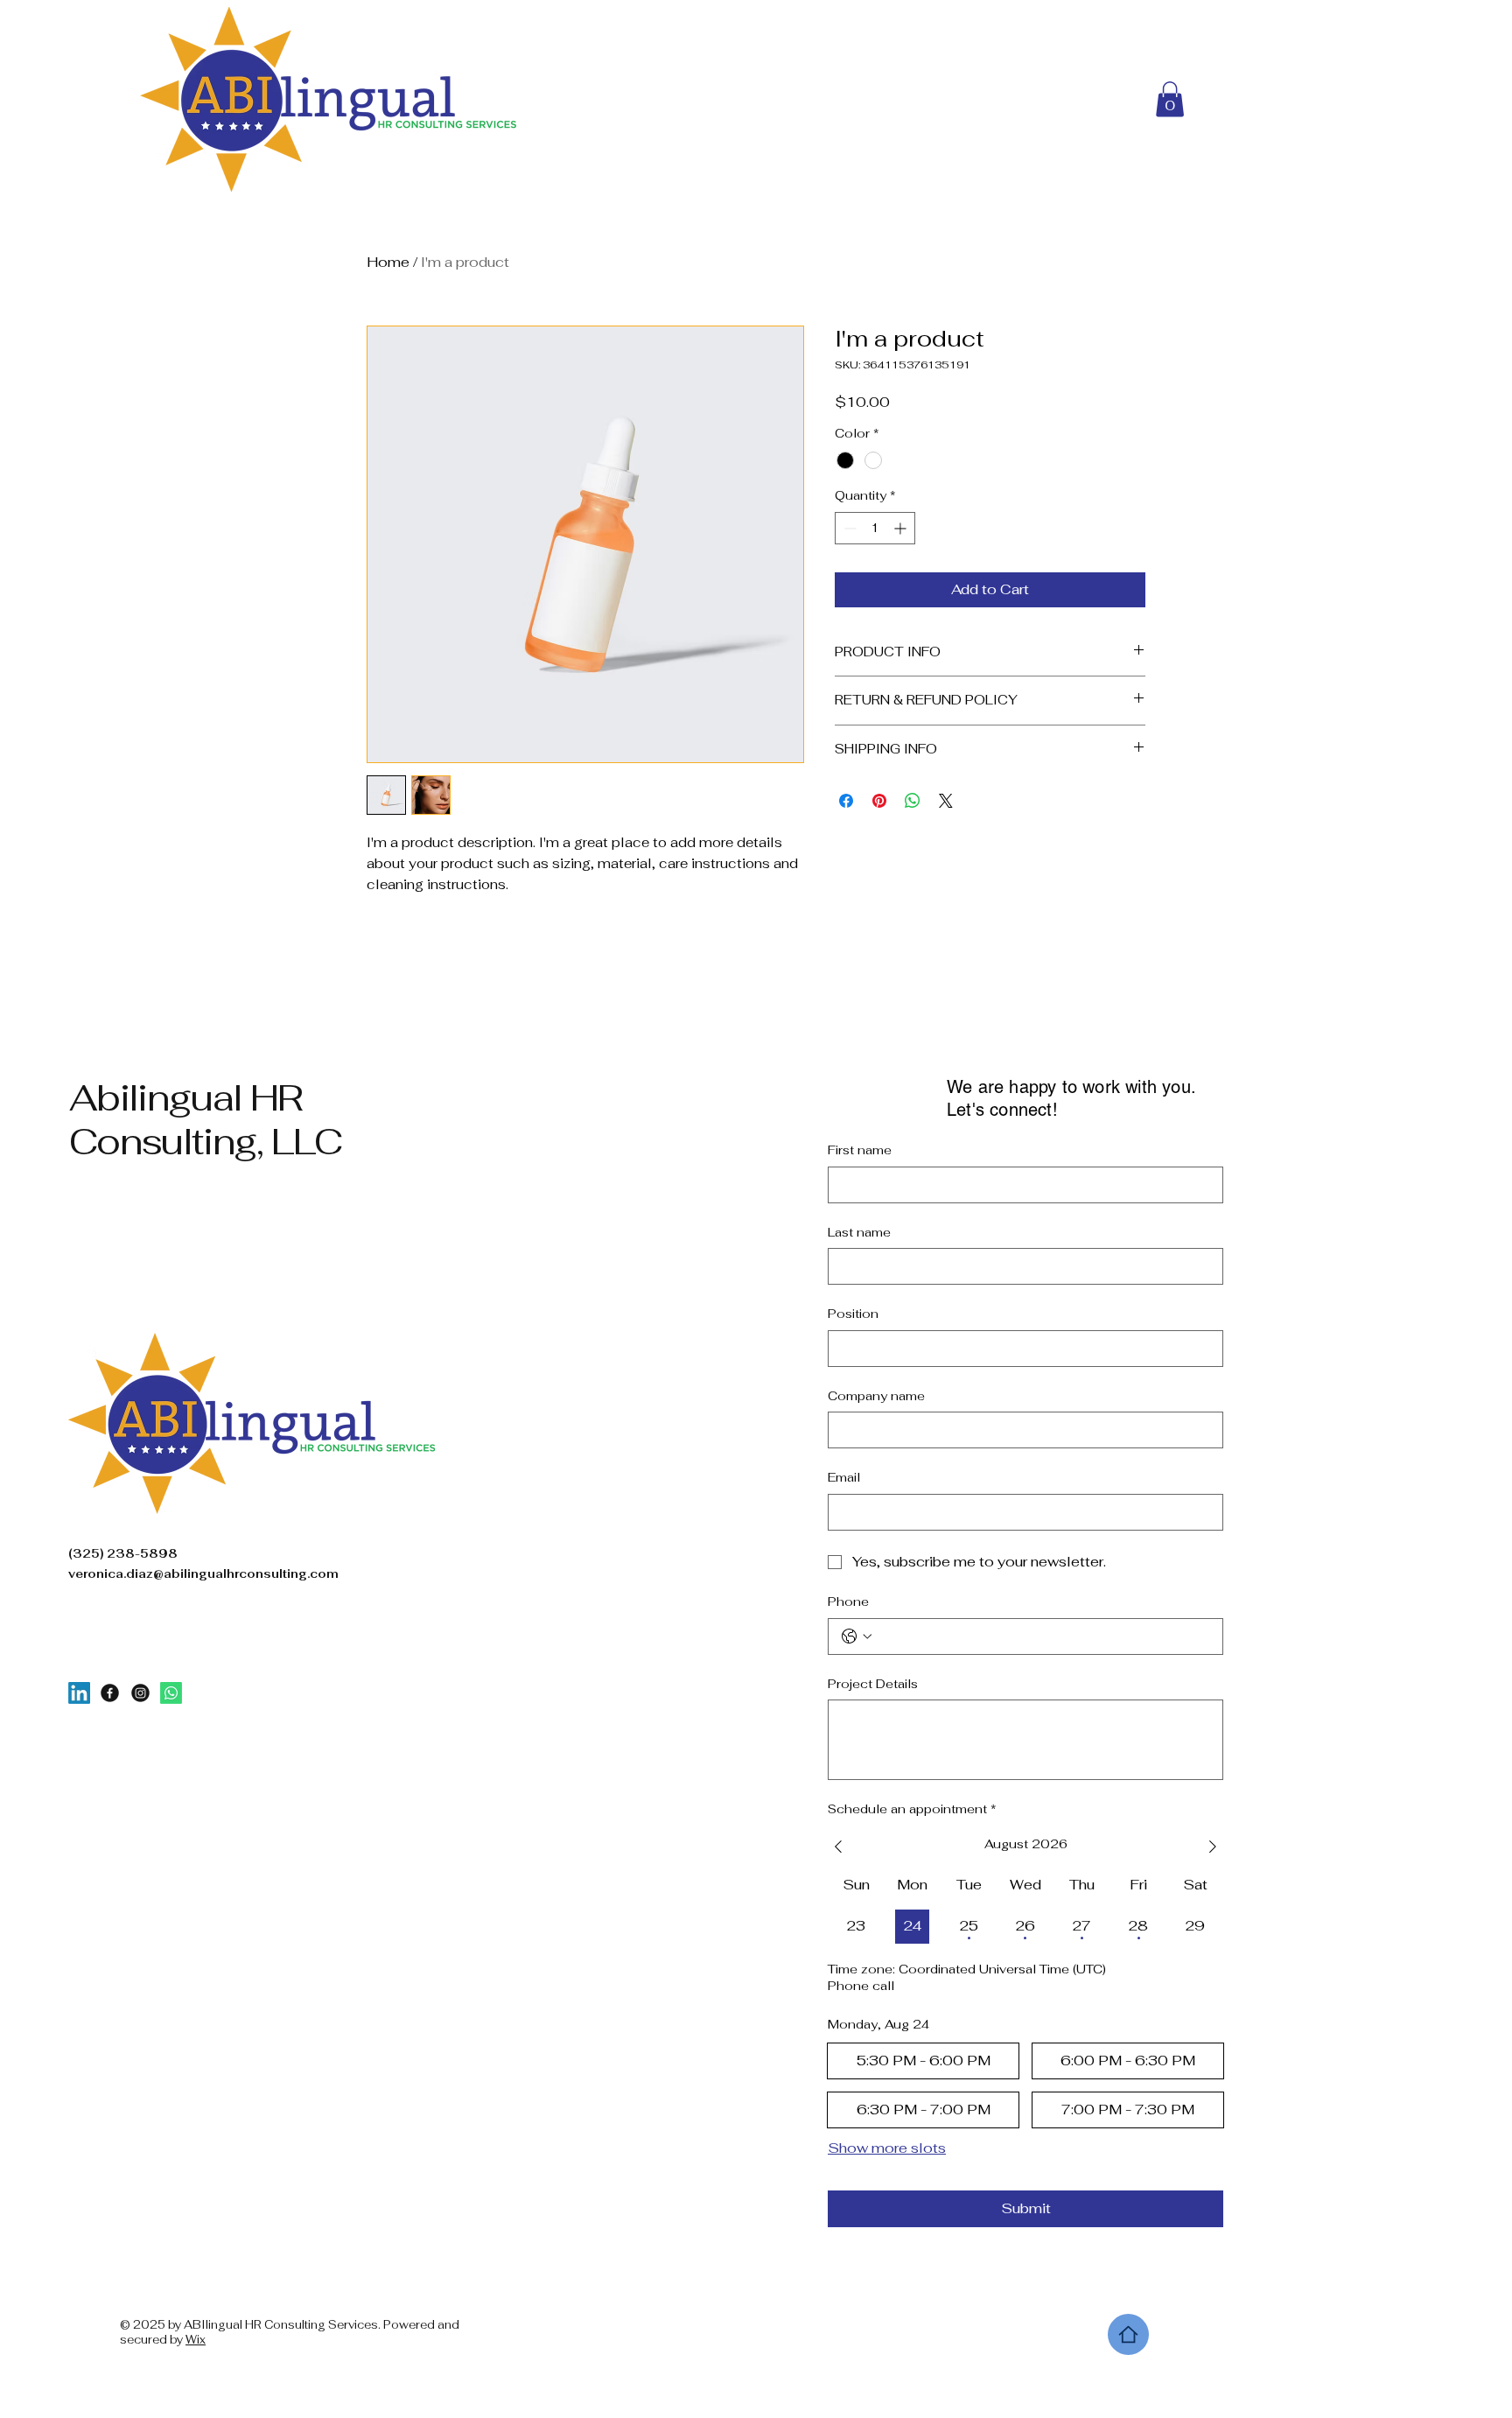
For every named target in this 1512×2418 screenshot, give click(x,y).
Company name (876, 1396)
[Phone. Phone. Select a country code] (857, 1637)
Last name (859, 1232)
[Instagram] (140, 1693)
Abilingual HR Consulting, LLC (206, 1119)
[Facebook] (110, 1693)
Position (853, 1314)
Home (388, 262)
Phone (848, 1601)
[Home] (1128, 2334)
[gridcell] (856, 1927)
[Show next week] (1213, 1847)
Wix (196, 2340)
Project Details (873, 1684)
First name (860, 1150)
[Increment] (902, 528)
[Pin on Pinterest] (879, 801)
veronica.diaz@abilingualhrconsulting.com (203, 1574)
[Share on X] (946, 801)
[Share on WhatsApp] (913, 801)
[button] (1170, 99)
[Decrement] (848, 528)
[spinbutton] (875, 528)
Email (844, 1477)
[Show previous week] (838, 1847)
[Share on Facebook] (846, 801)
